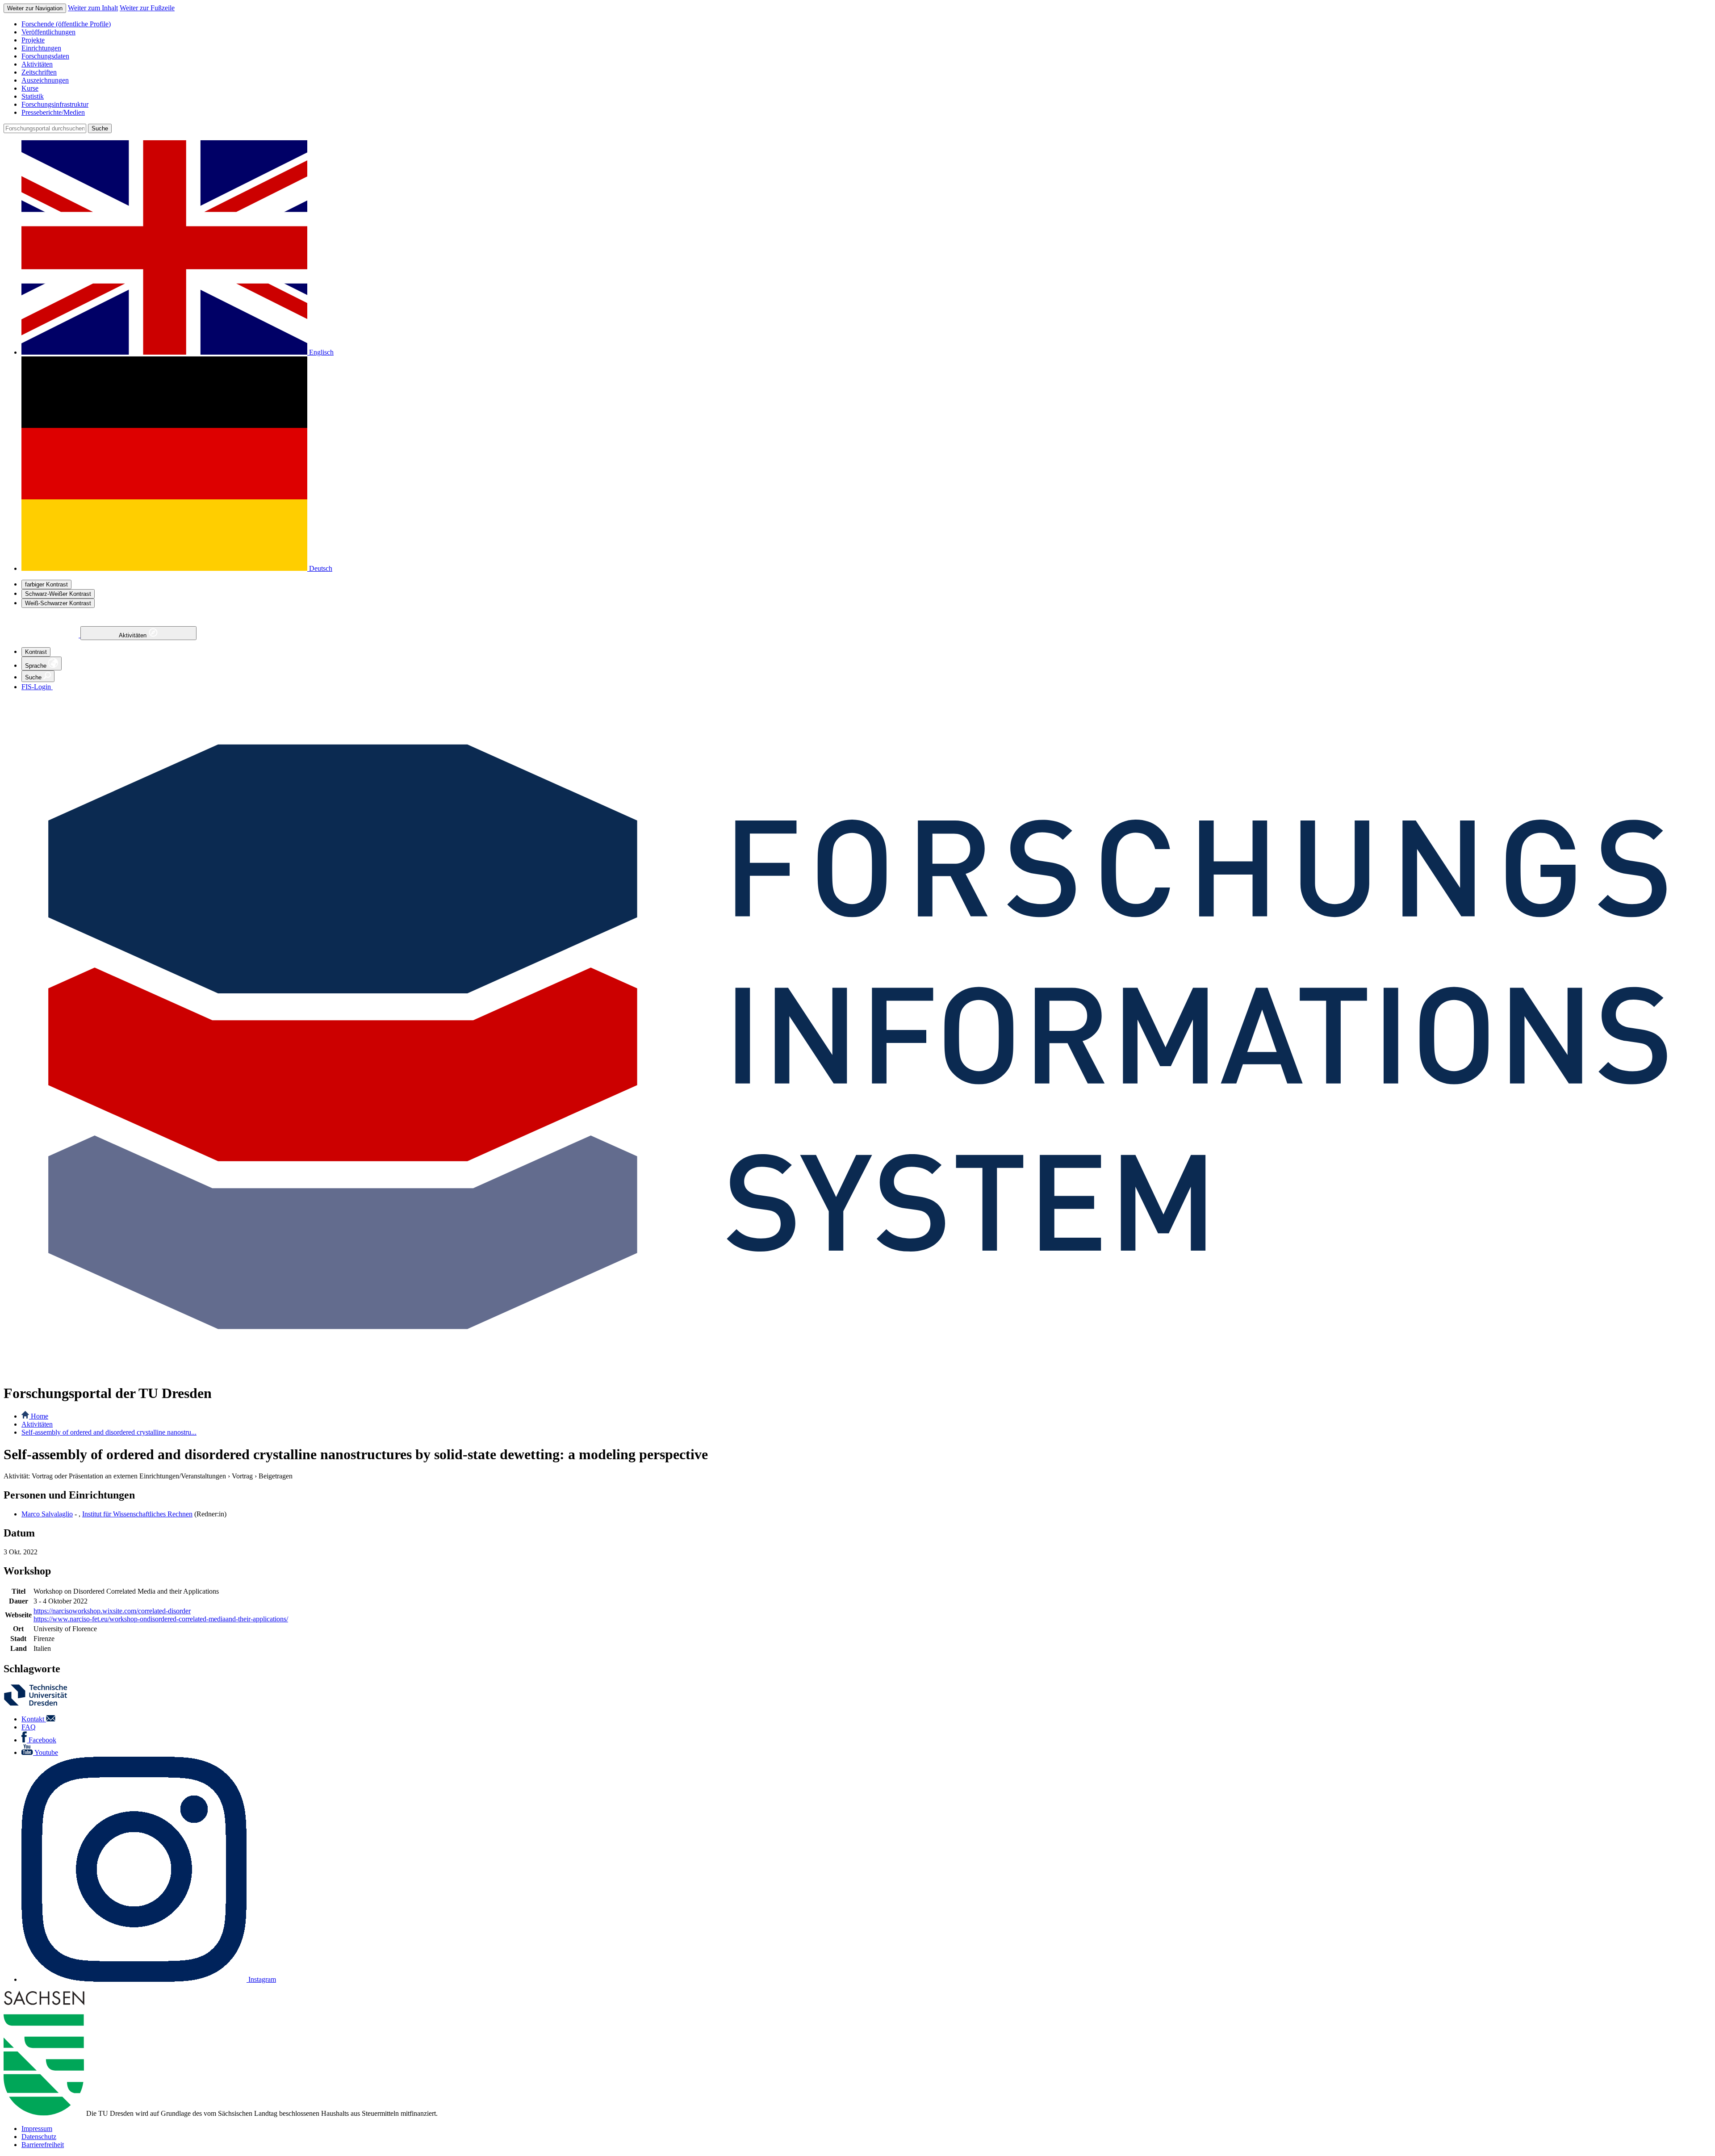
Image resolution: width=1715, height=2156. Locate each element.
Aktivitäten (134, 635)
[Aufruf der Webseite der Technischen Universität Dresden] (41, 1704)
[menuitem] (866, 24)
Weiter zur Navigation (35, 8)
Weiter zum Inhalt (93, 8)
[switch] (46, 584)
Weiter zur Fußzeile (147, 8)
